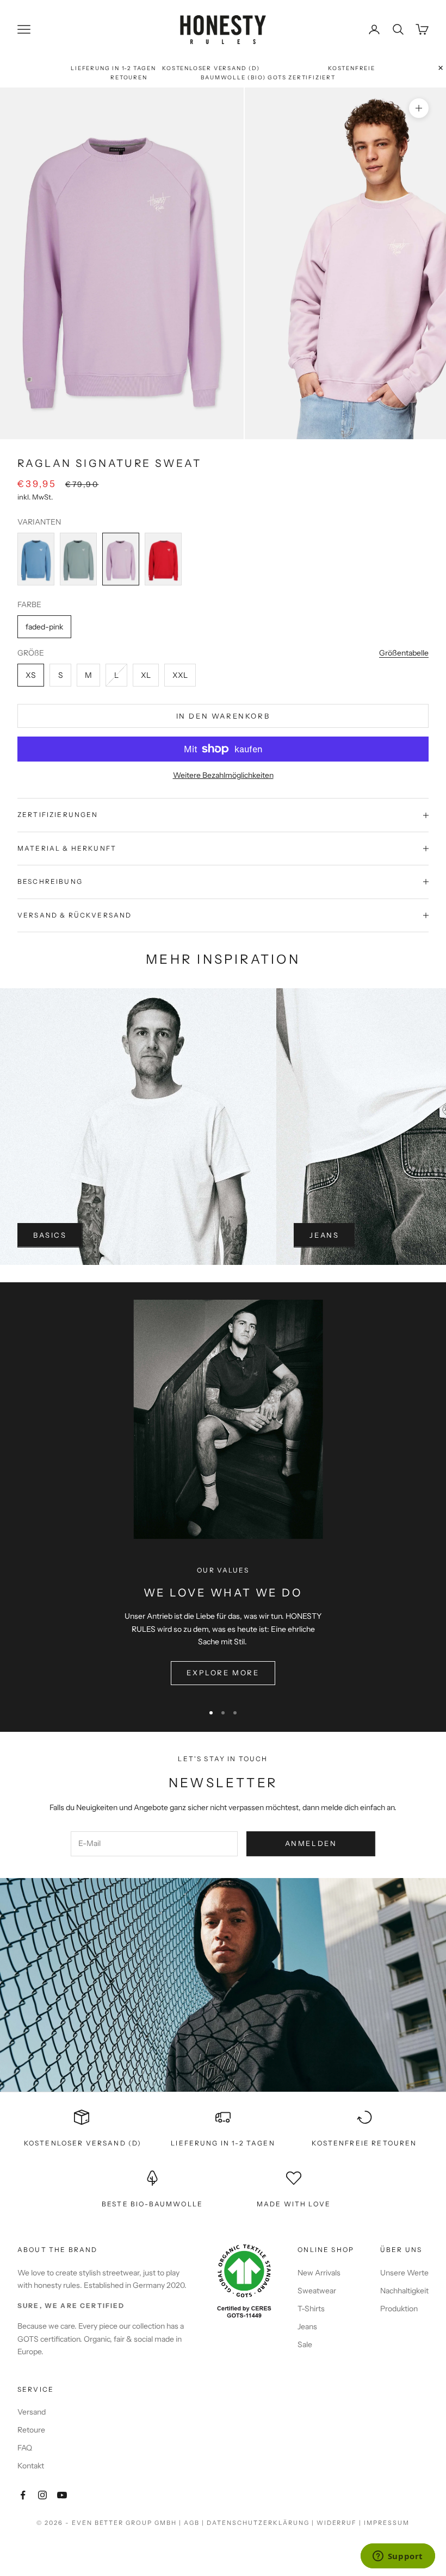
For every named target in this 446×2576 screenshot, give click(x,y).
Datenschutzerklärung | (262, 2523)
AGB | (195, 2523)
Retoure (31, 2430)
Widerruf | (340, 2523)
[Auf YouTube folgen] (62, 2495)
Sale (305, 2344)
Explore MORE (223, 1673)
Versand (32, 2412)
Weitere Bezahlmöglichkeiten (223, 775)
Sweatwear (317, 2291)
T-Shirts (311, 2309)
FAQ (25, 2448)
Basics (50, 1235)
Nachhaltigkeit (404, 2291)
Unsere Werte (404, 2273)
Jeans (324, 1235)
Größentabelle (404, 653)
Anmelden (311, 1843)
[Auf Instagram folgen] (42, 2495)
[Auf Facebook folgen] (23, 2495)
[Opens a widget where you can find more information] (398, 2557)
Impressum (387, 2523)
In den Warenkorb (223, 716)
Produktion (399, 2309)
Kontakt (31, 2466)
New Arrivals (319, 2273)
